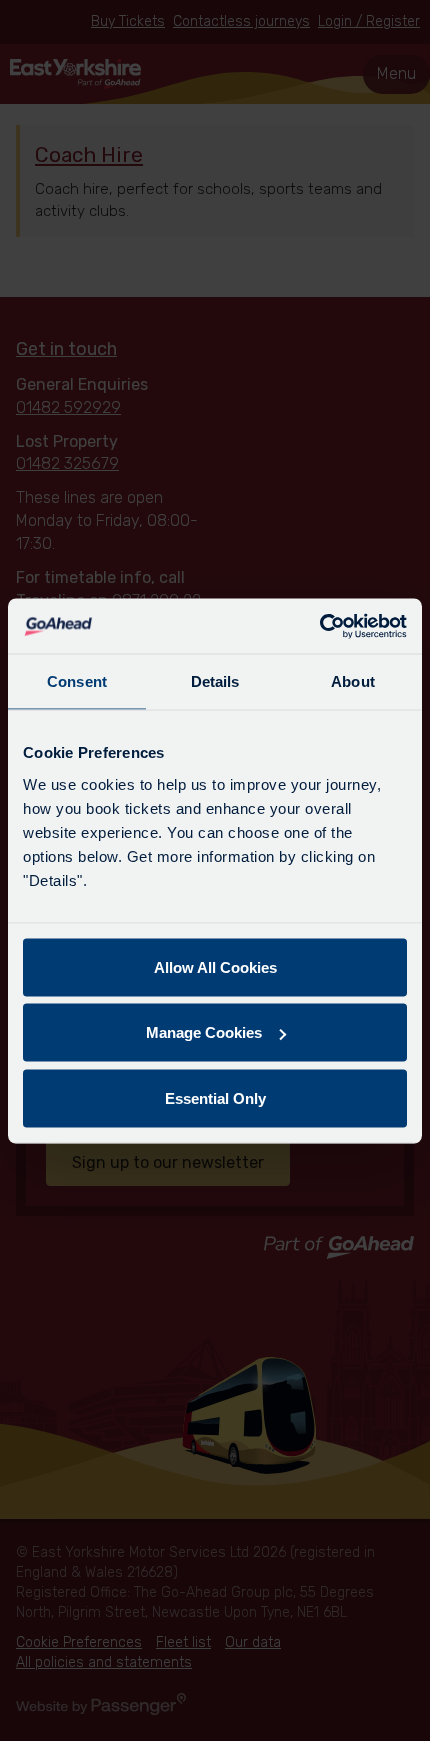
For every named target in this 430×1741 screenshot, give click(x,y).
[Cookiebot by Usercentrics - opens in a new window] (319, 626)
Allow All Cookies (215, 966)
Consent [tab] (77, 681)
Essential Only (215, 1097)
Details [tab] (215, 681)
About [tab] (353, 681)
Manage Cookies (204, 1032)
